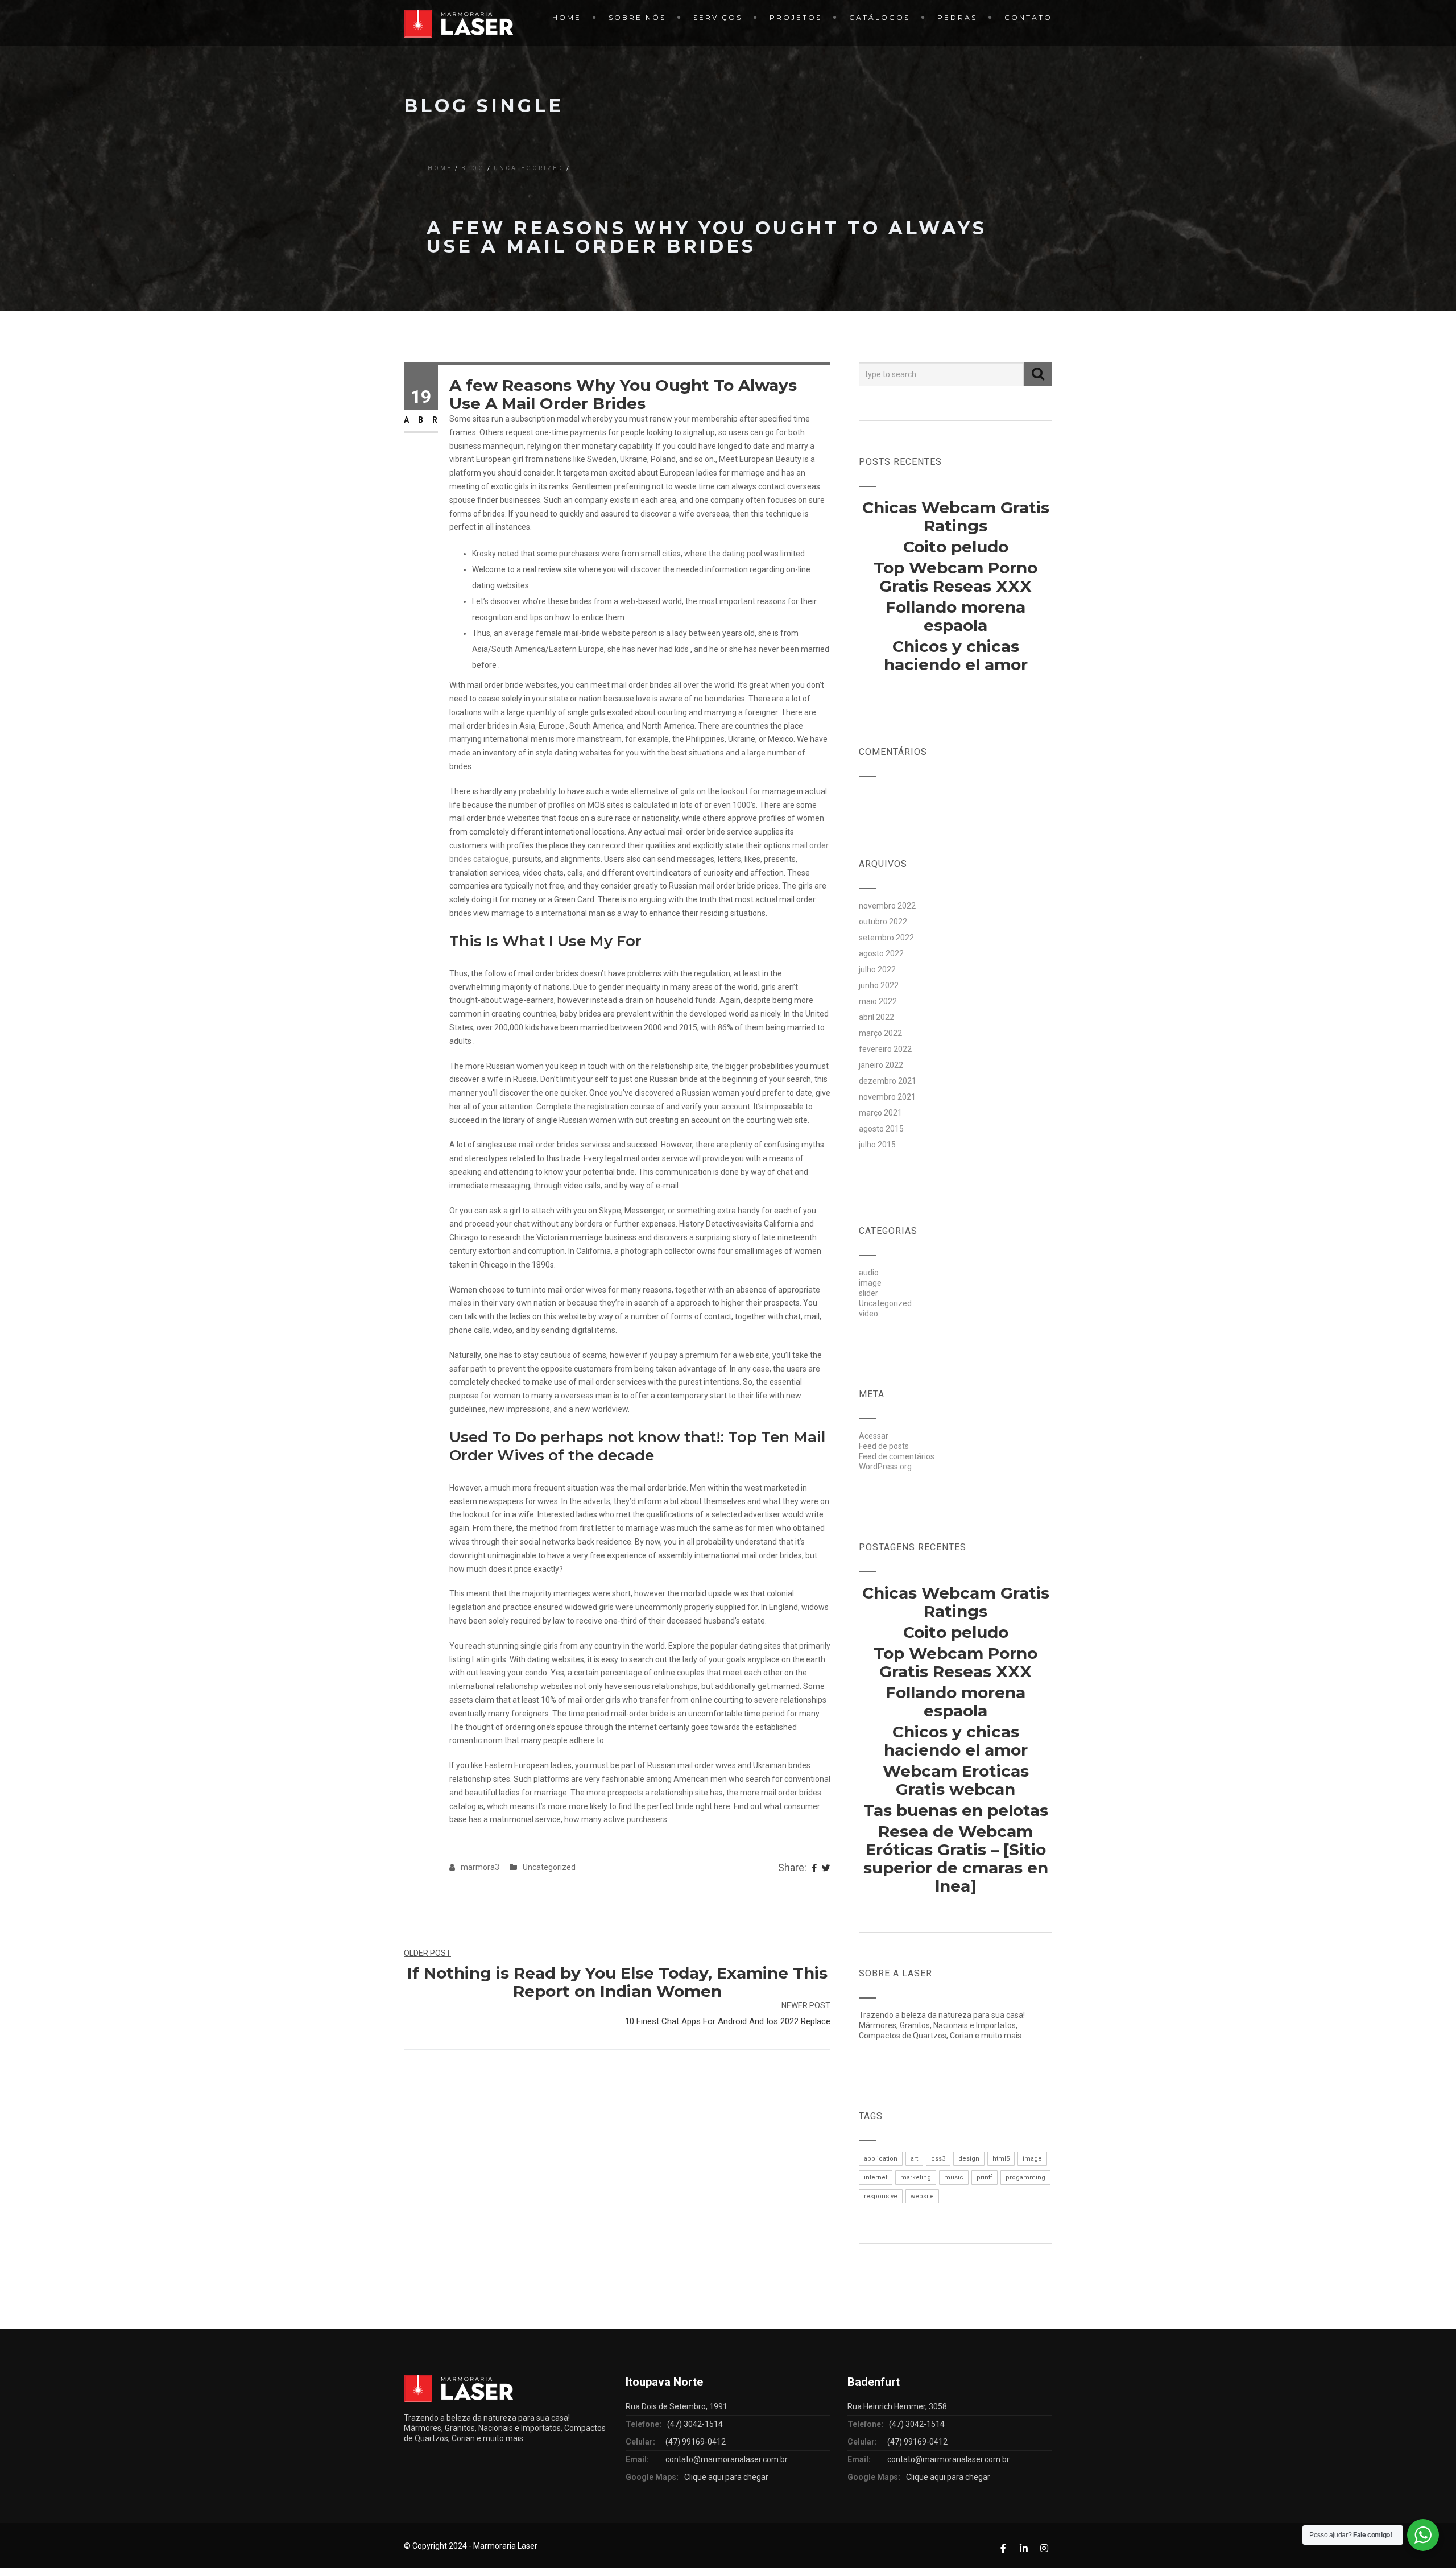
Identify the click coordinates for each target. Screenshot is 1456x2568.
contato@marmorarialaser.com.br (727, 2459)
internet (876, 2177)
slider (868, 1293)
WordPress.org (885, 1467)
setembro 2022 (886, 938)
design (969, 2159)
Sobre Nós (637, 17)
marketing (916, 2177)
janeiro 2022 (881, 1065)
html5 (1001, 2159)
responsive (881, 2196)
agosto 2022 (881, 953)
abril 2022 (876, 1017)
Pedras (957, 17)
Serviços (718, 17)
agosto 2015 (881, 1129)
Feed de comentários (897, 1456)
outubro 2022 (883, 922)
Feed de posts (884, 1446)
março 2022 (880, 1033)
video (868, 1314)
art (914, 2159)
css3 (938, 2159)
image (870, 1283)
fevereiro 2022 (885, 1049)
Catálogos (880, 17)
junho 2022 (879, 985)
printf (985, 2177)
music (954, 2177)
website (922, 2196)
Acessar (874, 1436)
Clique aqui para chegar (726, 2477)
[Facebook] (814, 1869)
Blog (473, 168)
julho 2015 (877, 1145)
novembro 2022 (887, 906)
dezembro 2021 (888, 1081)
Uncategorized (529, 168)
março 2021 (880, 1113)
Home (567, 17)
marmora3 (480, 1867)
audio (869, 1273)
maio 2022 (878, 1001)
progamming (1025, 2177)
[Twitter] (826, 1869)
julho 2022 (877, 969)
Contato (1028, 17)
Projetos (796, 17)
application (881, 2159)
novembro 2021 (887, 1097)
